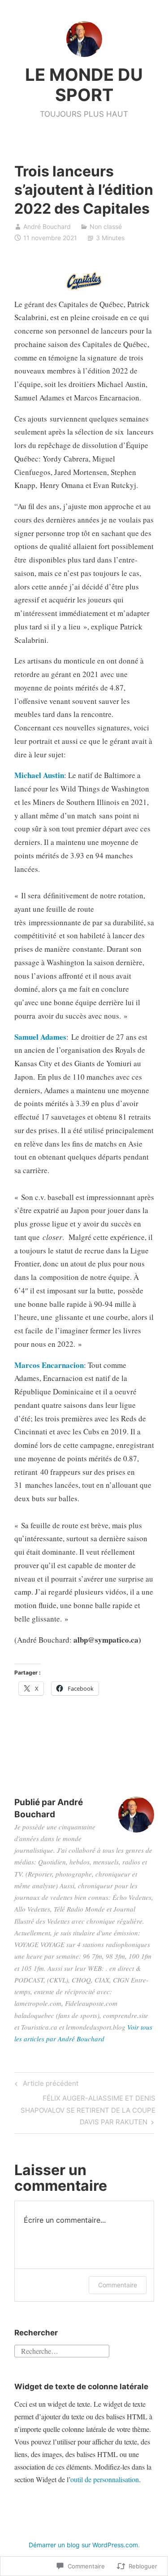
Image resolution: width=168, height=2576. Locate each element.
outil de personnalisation (105, 2479)
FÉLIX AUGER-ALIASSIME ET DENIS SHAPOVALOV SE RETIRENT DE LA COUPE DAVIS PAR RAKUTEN (85, 2110)
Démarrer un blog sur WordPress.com (83, 2545)
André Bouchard (47, 226)
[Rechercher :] (62, 2350)
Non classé (106, 226)
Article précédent (45, 2085)
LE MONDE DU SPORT (84, 85)
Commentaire (118, 2285)
